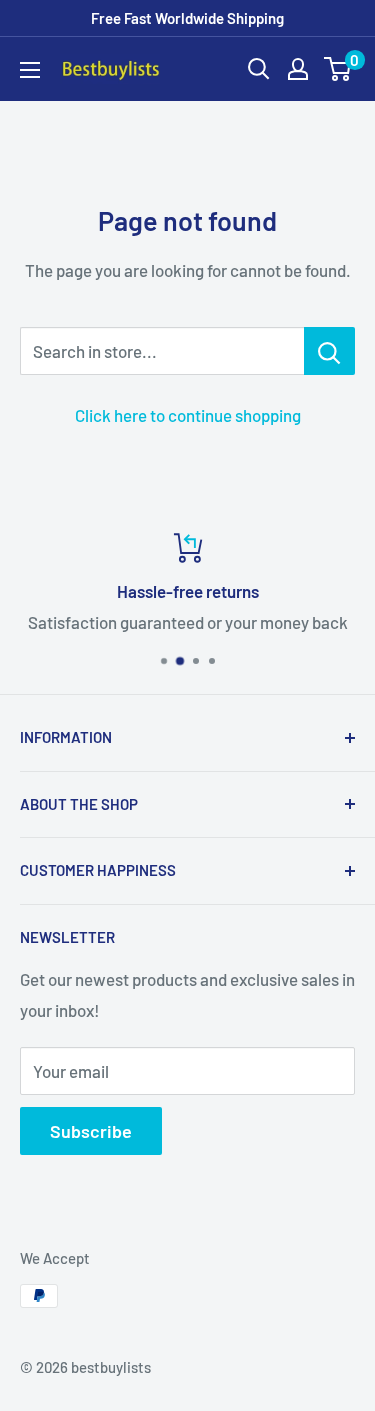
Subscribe (91, 1131)
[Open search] (259, 69)
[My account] (298, 69)
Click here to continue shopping (188, 415)
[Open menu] (30, 70)
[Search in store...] (329, 351)
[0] (338, 69)
